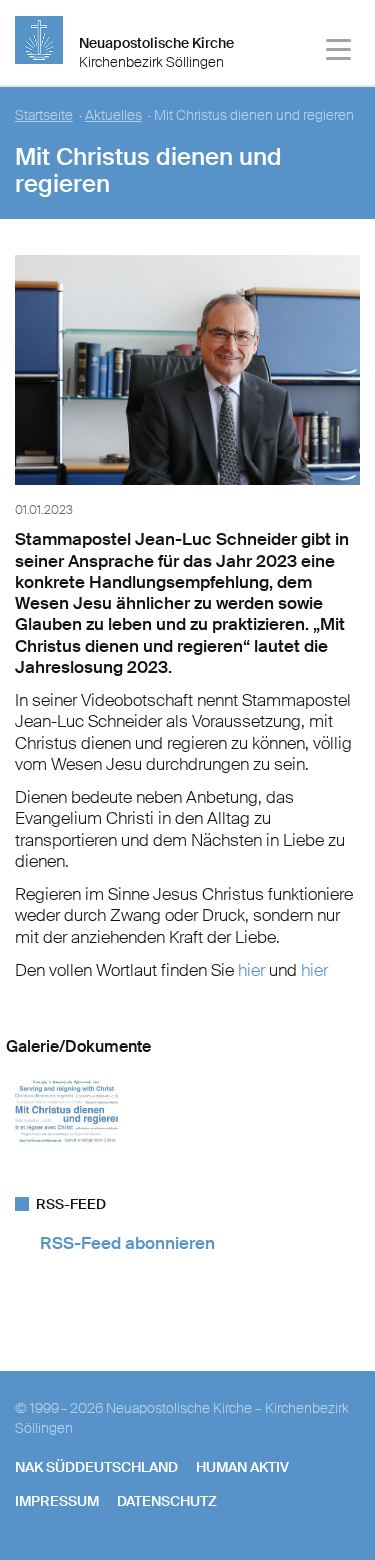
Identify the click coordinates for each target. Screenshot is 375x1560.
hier (253, 970)
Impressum (57, 1501)
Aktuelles (113, 115)
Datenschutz (167, 1501)
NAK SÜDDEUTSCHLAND (96, 1467)
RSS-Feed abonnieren (127, 1243)
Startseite (44, 115)
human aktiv (242, 1467)
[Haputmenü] (339, 52)
